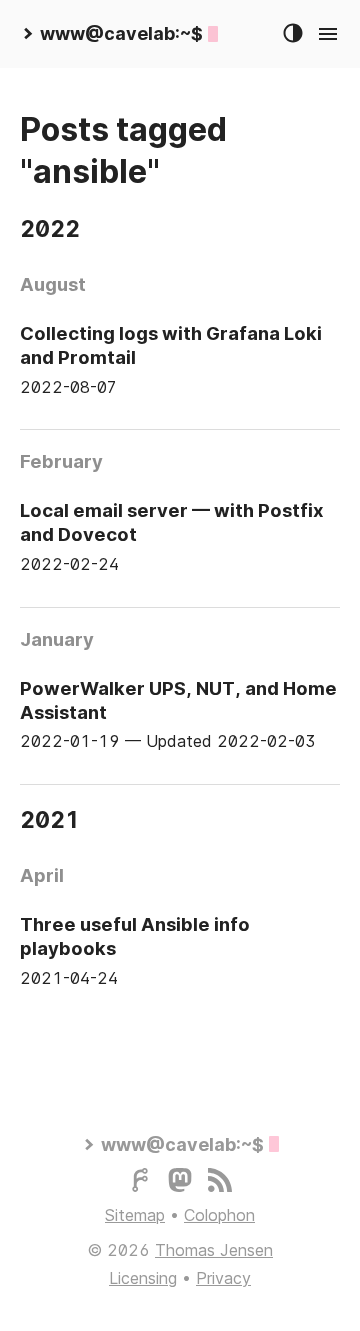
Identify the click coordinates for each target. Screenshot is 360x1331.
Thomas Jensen (214, 1250)
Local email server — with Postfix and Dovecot (172, 522)
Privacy (223, 1278)
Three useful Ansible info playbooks (135, 936)
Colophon (219, 1215)
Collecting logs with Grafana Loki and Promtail (171, 345)
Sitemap (135, 1215)
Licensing (143, 1278)
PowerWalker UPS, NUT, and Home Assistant (178, 700)
